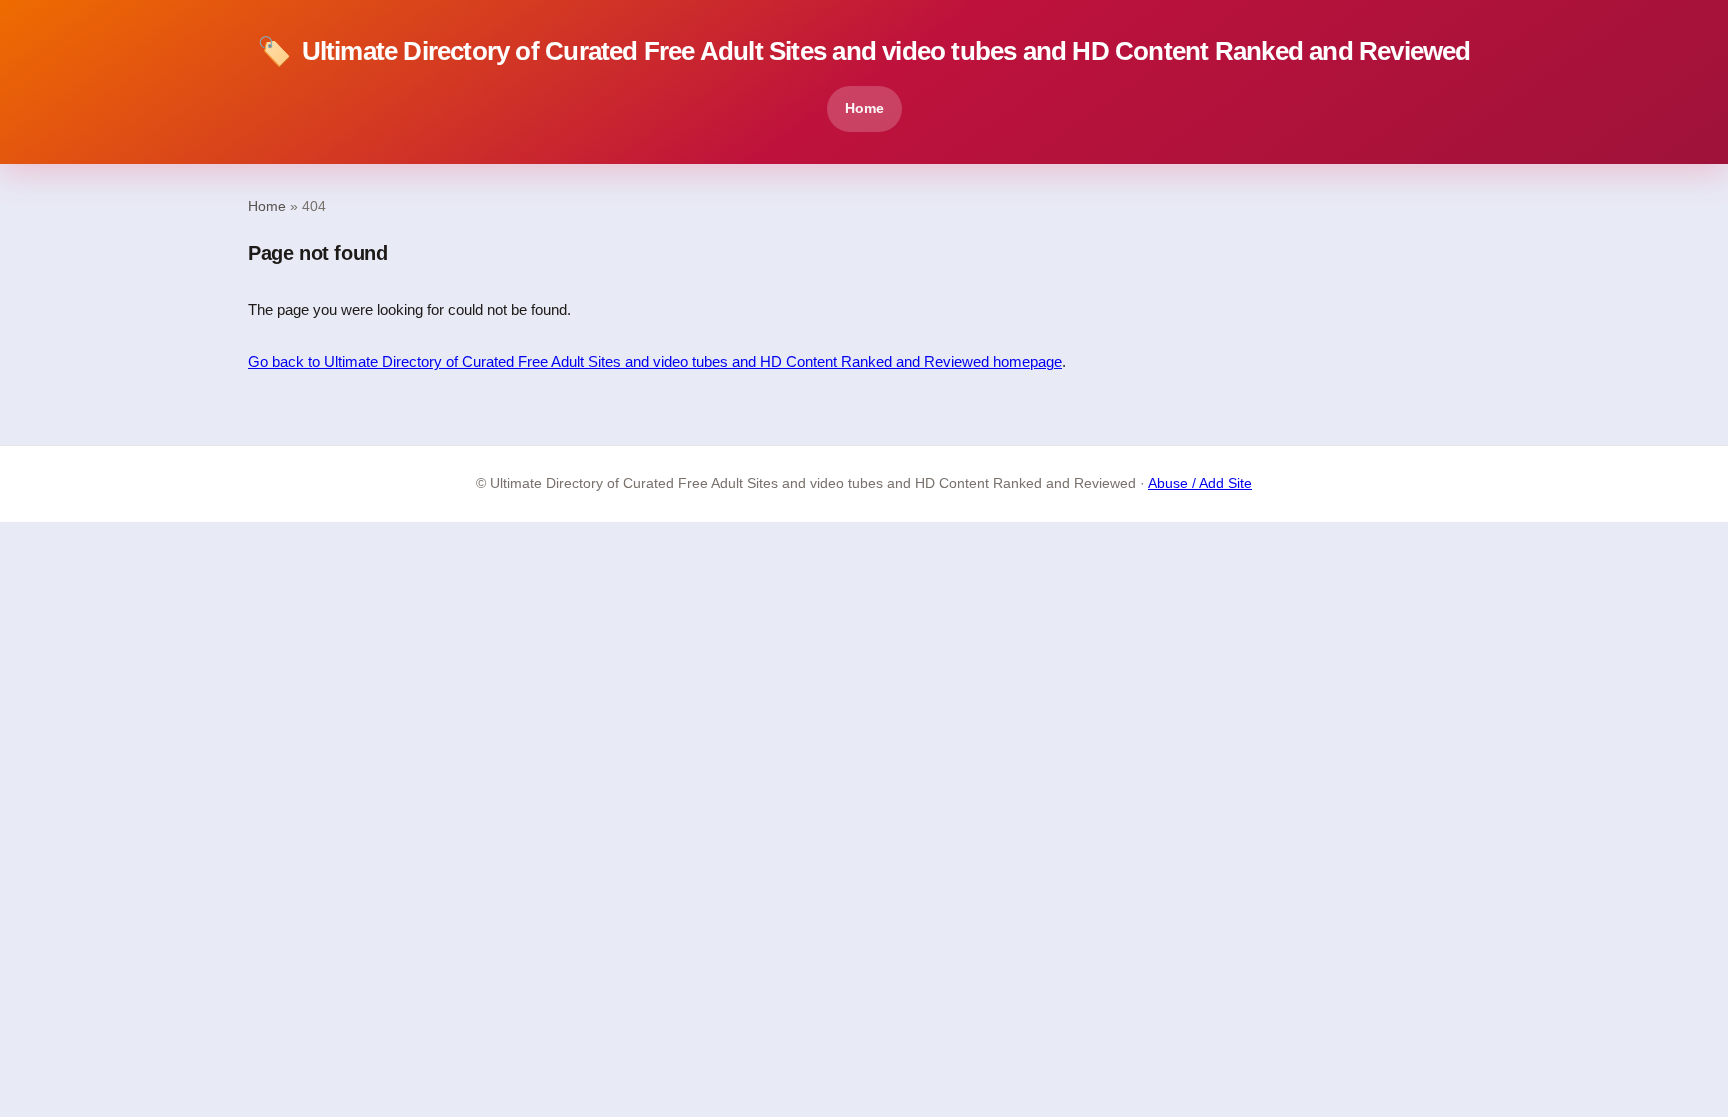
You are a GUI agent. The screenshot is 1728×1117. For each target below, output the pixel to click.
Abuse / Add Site (1200, 483)
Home (864, 108)
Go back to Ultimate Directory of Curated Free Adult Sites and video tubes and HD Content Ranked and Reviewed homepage (655, 361)
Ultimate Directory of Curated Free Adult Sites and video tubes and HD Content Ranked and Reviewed (863, 51)
